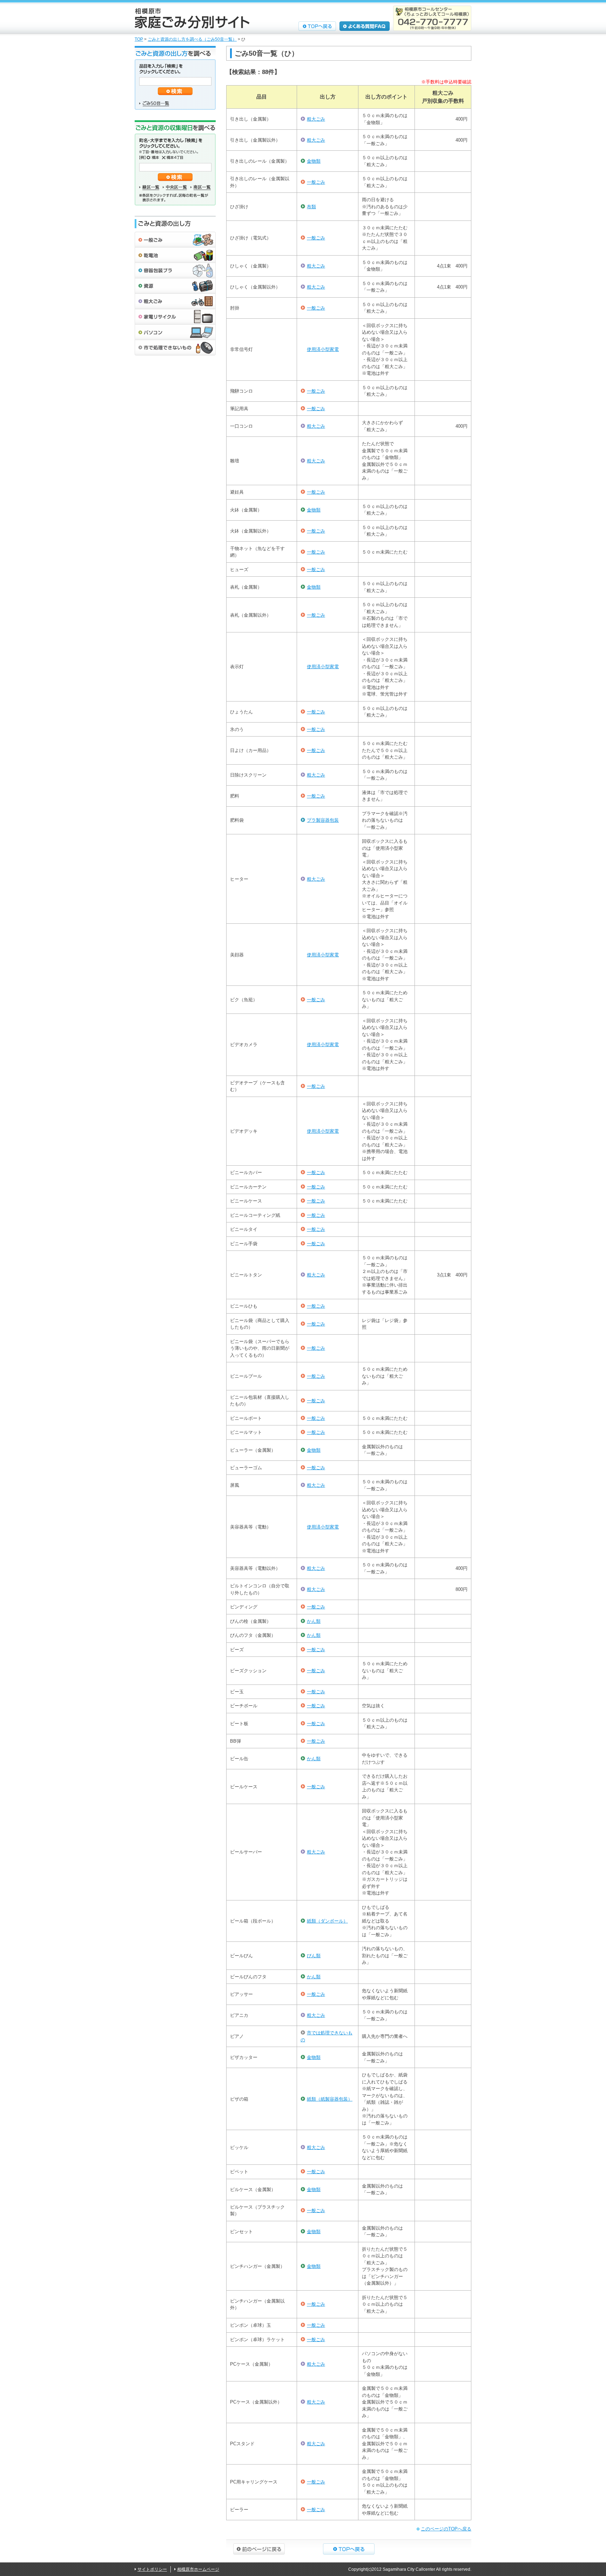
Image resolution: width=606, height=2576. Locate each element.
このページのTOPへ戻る (446, 2529)
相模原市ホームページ (198, 2569)
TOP (139, 39)
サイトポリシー (152, 2569)
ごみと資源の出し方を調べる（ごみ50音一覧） (192, 39)
